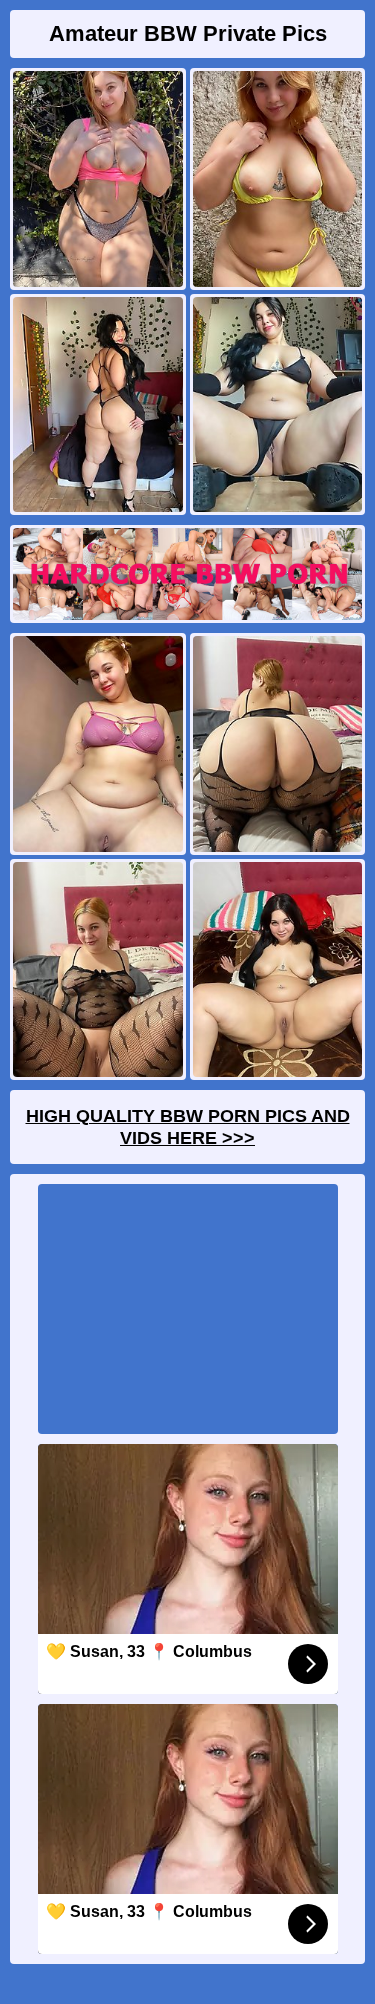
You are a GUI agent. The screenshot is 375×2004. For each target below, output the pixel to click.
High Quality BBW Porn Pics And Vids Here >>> (188, 1127)
